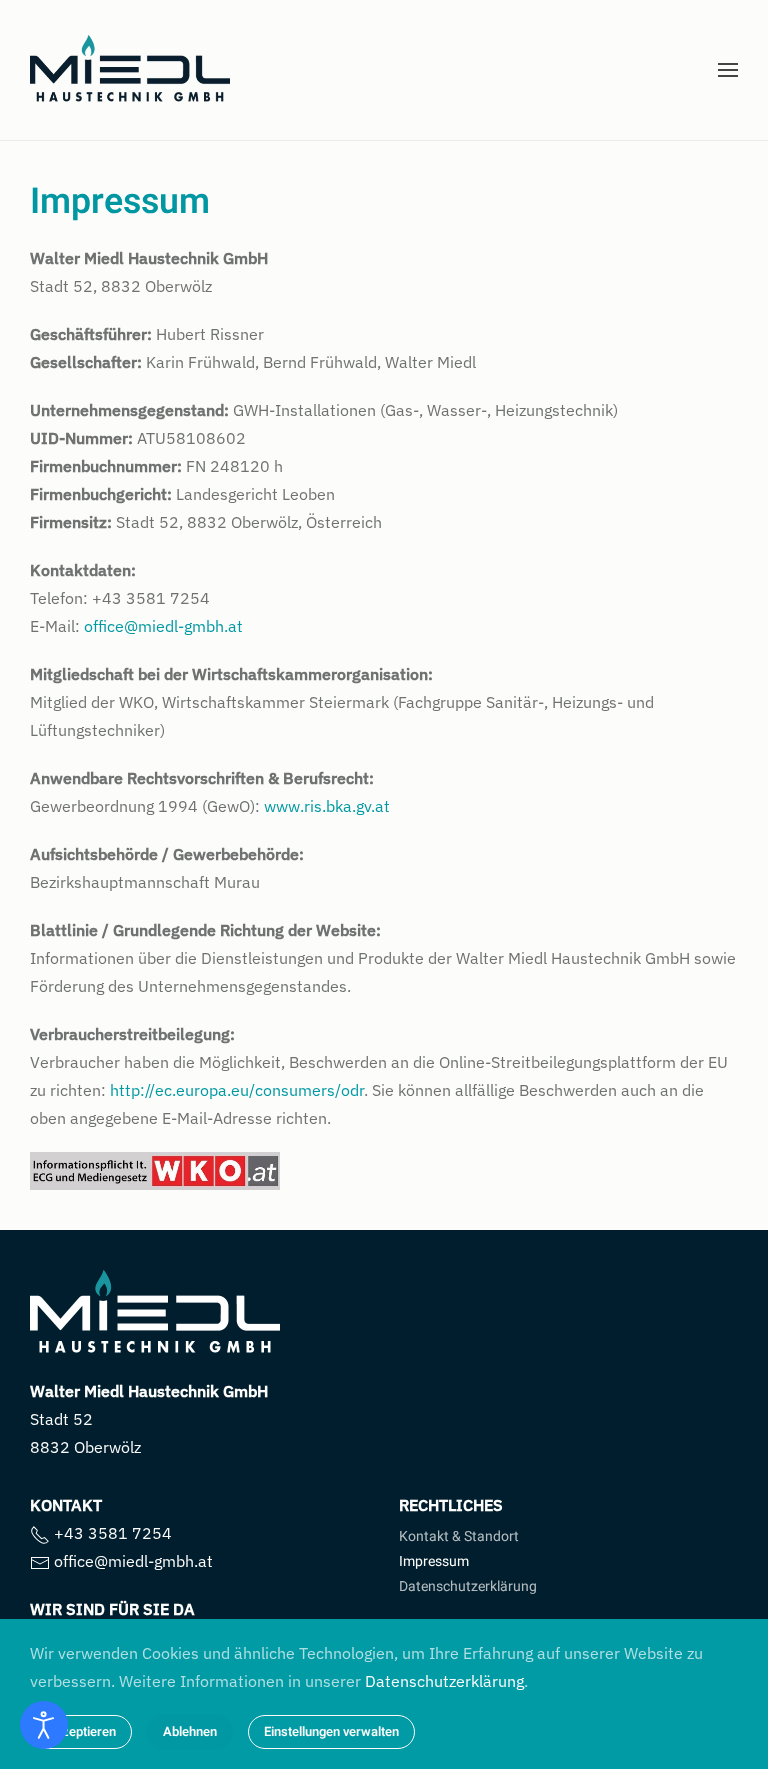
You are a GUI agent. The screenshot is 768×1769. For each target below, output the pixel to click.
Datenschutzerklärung (468, 1586)
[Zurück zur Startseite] (130, 70)
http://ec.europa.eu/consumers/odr (237, 1090)
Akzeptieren (81, 1731)
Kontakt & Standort (459, 1536)
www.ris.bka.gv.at (327, 806)
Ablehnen (190, 1731)
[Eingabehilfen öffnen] (44, 1725)
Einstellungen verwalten (331, 1731)
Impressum (434, 1561)
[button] (728, 70)
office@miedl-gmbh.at (163, 626)
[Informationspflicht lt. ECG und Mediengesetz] (155, 1169)
